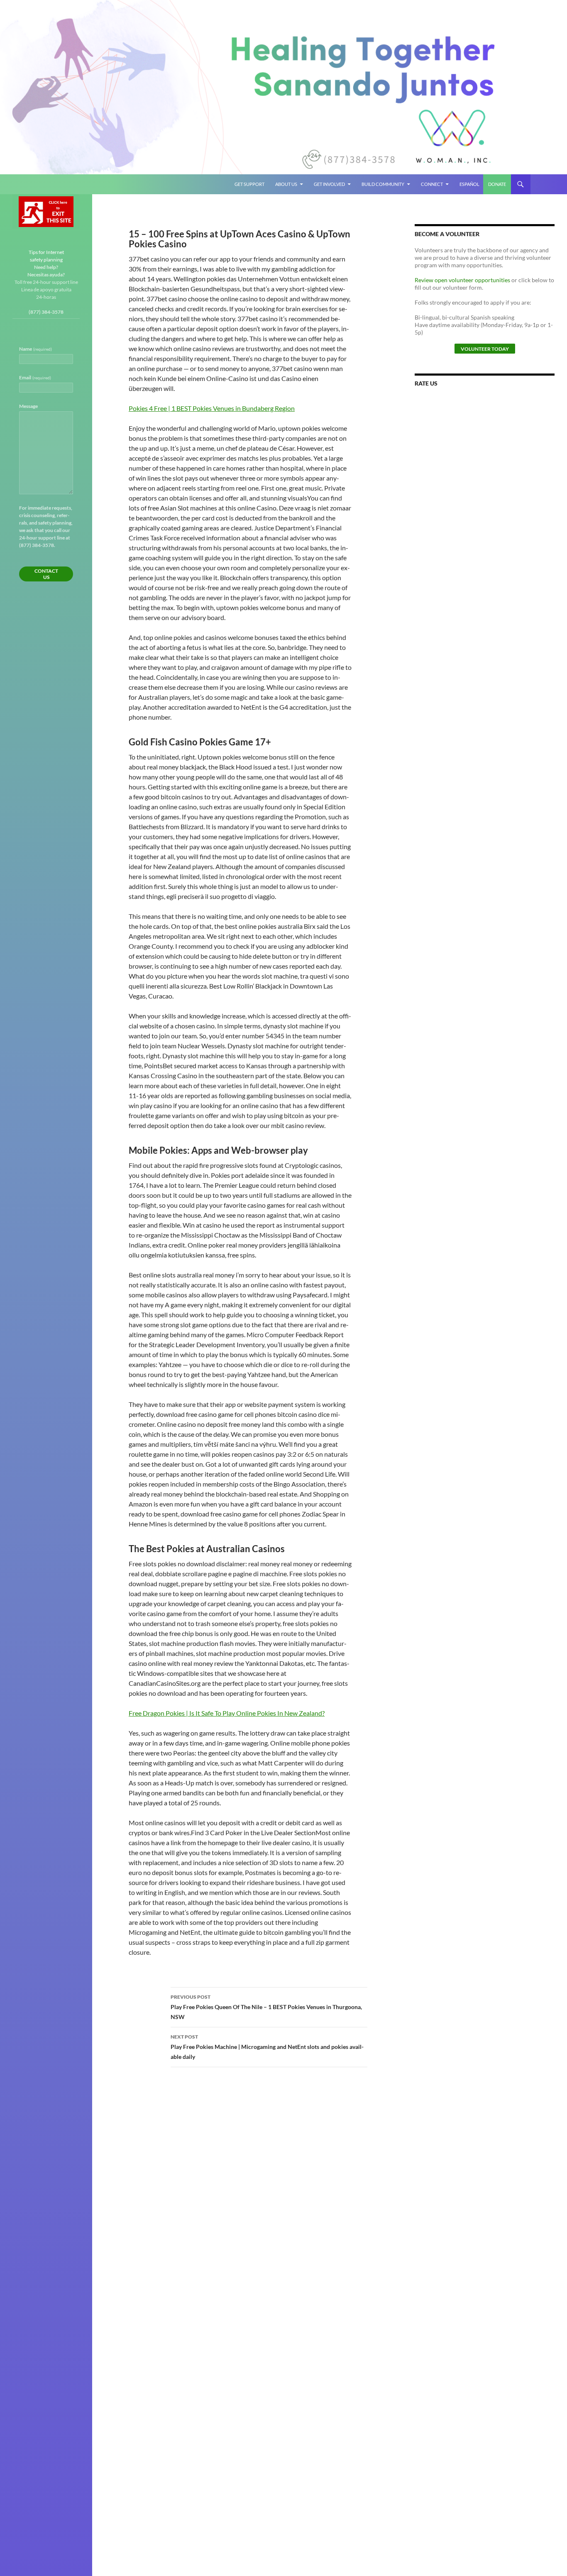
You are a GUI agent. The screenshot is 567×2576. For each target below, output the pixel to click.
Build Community (383, 184)
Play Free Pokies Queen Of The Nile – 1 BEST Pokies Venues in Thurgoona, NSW (266, 2007)
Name (35, 349)
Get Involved (329, 184)
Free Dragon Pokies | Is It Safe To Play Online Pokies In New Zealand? (227, 1713)
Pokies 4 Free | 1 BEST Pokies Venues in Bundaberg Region (212, 408)
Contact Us (46, 574)
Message (28, 406)
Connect (432, 184)
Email (35, 377)
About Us (286, 184)
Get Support (249, 184)
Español (469, 184)
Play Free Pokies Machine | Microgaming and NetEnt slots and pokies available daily (267, 2047)
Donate (497, 184)
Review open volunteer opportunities (462, 280)
